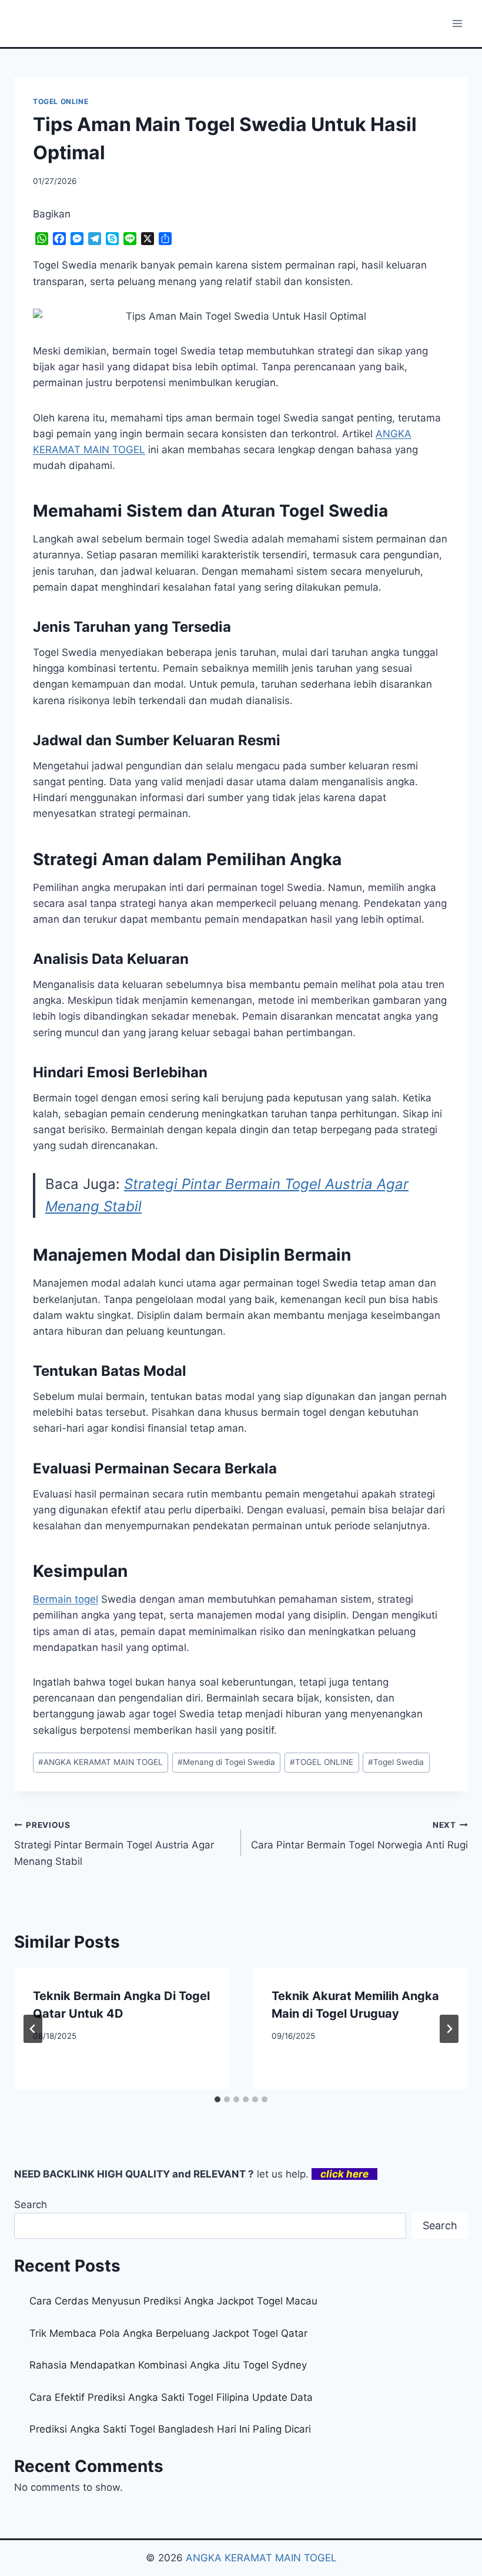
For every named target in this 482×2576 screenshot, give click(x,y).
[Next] (449, 2029)
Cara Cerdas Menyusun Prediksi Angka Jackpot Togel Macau (173, 2301)
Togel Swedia (396, 1762)
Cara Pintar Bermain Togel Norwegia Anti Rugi (359, 1836)
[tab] (217, 2099)
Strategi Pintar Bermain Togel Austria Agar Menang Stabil (114, 1844)
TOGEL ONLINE (61, 101)
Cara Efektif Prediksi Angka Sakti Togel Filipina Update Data (171, 2397)
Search (31, 2205)
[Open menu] (457, 23)
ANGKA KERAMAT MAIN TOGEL (101, 1762)
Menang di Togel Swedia (226, 1762)
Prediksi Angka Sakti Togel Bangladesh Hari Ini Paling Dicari (170, 2429)
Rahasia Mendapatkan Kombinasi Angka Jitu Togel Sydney (168, 2365)
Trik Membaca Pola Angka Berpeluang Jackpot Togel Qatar (168, 2333)
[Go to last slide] (33, 2029)
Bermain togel (66, 1599)
